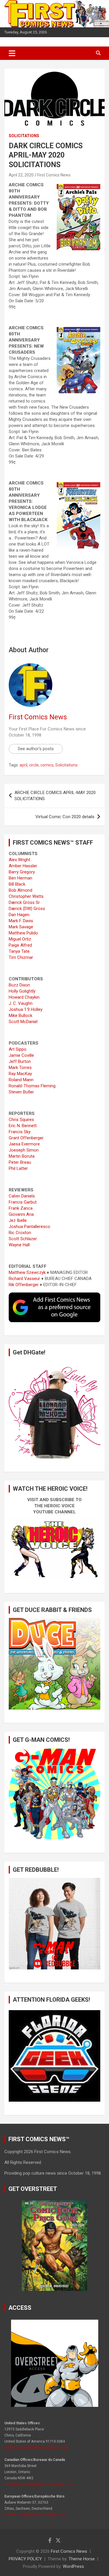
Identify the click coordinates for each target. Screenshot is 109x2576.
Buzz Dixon (19, 985)
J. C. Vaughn (21, 1003)
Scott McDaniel (23, 1022)
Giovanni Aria (21, 1214)
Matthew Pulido (23, 933)
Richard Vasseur (24, 1279)
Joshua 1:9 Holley (26, 1009)
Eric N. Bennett (23, 1126)
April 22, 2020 (21, 175)
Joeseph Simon (24, 1150)
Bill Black (17, 884)
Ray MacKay (20, 1074)
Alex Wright (19, 860)
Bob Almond (20, 890)
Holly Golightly (22, 991)
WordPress (73, 2566)
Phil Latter (18, 1168)
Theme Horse (82, 2559)
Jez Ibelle (18, 1220)
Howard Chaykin (24, 997)
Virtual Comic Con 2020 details (65, 817)
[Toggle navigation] (12, 53)
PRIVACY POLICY (25, 2559)
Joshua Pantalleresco (30, 1227)
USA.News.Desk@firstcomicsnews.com (36, 2448)
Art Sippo (18, 1049)
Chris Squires (21, 1120)
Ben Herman (20, 878)
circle (34, 765)
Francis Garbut (23, 1202)
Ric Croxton (20, 1233)
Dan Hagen (19, 915)
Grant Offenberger (26, 1138)
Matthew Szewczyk (27, 1272)
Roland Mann (21, 1080)
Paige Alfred (20, 945)
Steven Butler (21, 1092)
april (23, 765)
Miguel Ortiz (20, 939)
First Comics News (54, 175)
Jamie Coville (21, 1055)
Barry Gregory (22, 872)
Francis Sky (20, 1132)
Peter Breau (20, 1162)
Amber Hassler (23, 866)
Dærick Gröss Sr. (25, 902)
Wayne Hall (19, 1245)
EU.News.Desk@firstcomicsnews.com (35, 2515)
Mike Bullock (20, 1016)
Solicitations (24, 136)
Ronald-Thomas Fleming (32, 1086)
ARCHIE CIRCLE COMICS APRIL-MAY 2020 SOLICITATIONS (55, 796)
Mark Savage (21, 927)
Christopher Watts (26, 896)
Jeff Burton (20, 1061)
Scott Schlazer (23, 1239)
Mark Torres (20, 1068)
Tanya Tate (19, 951)
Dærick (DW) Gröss (27, 909)
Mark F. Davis (21, 921)
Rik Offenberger (24, 1285)
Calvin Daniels (22, 1196)
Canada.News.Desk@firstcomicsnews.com (39, 2484)
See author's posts (36, 749)
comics (47, 765)
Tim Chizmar (21, 957)
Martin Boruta (22, 1156)
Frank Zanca (21, 1208)
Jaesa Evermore (24, 1144)
